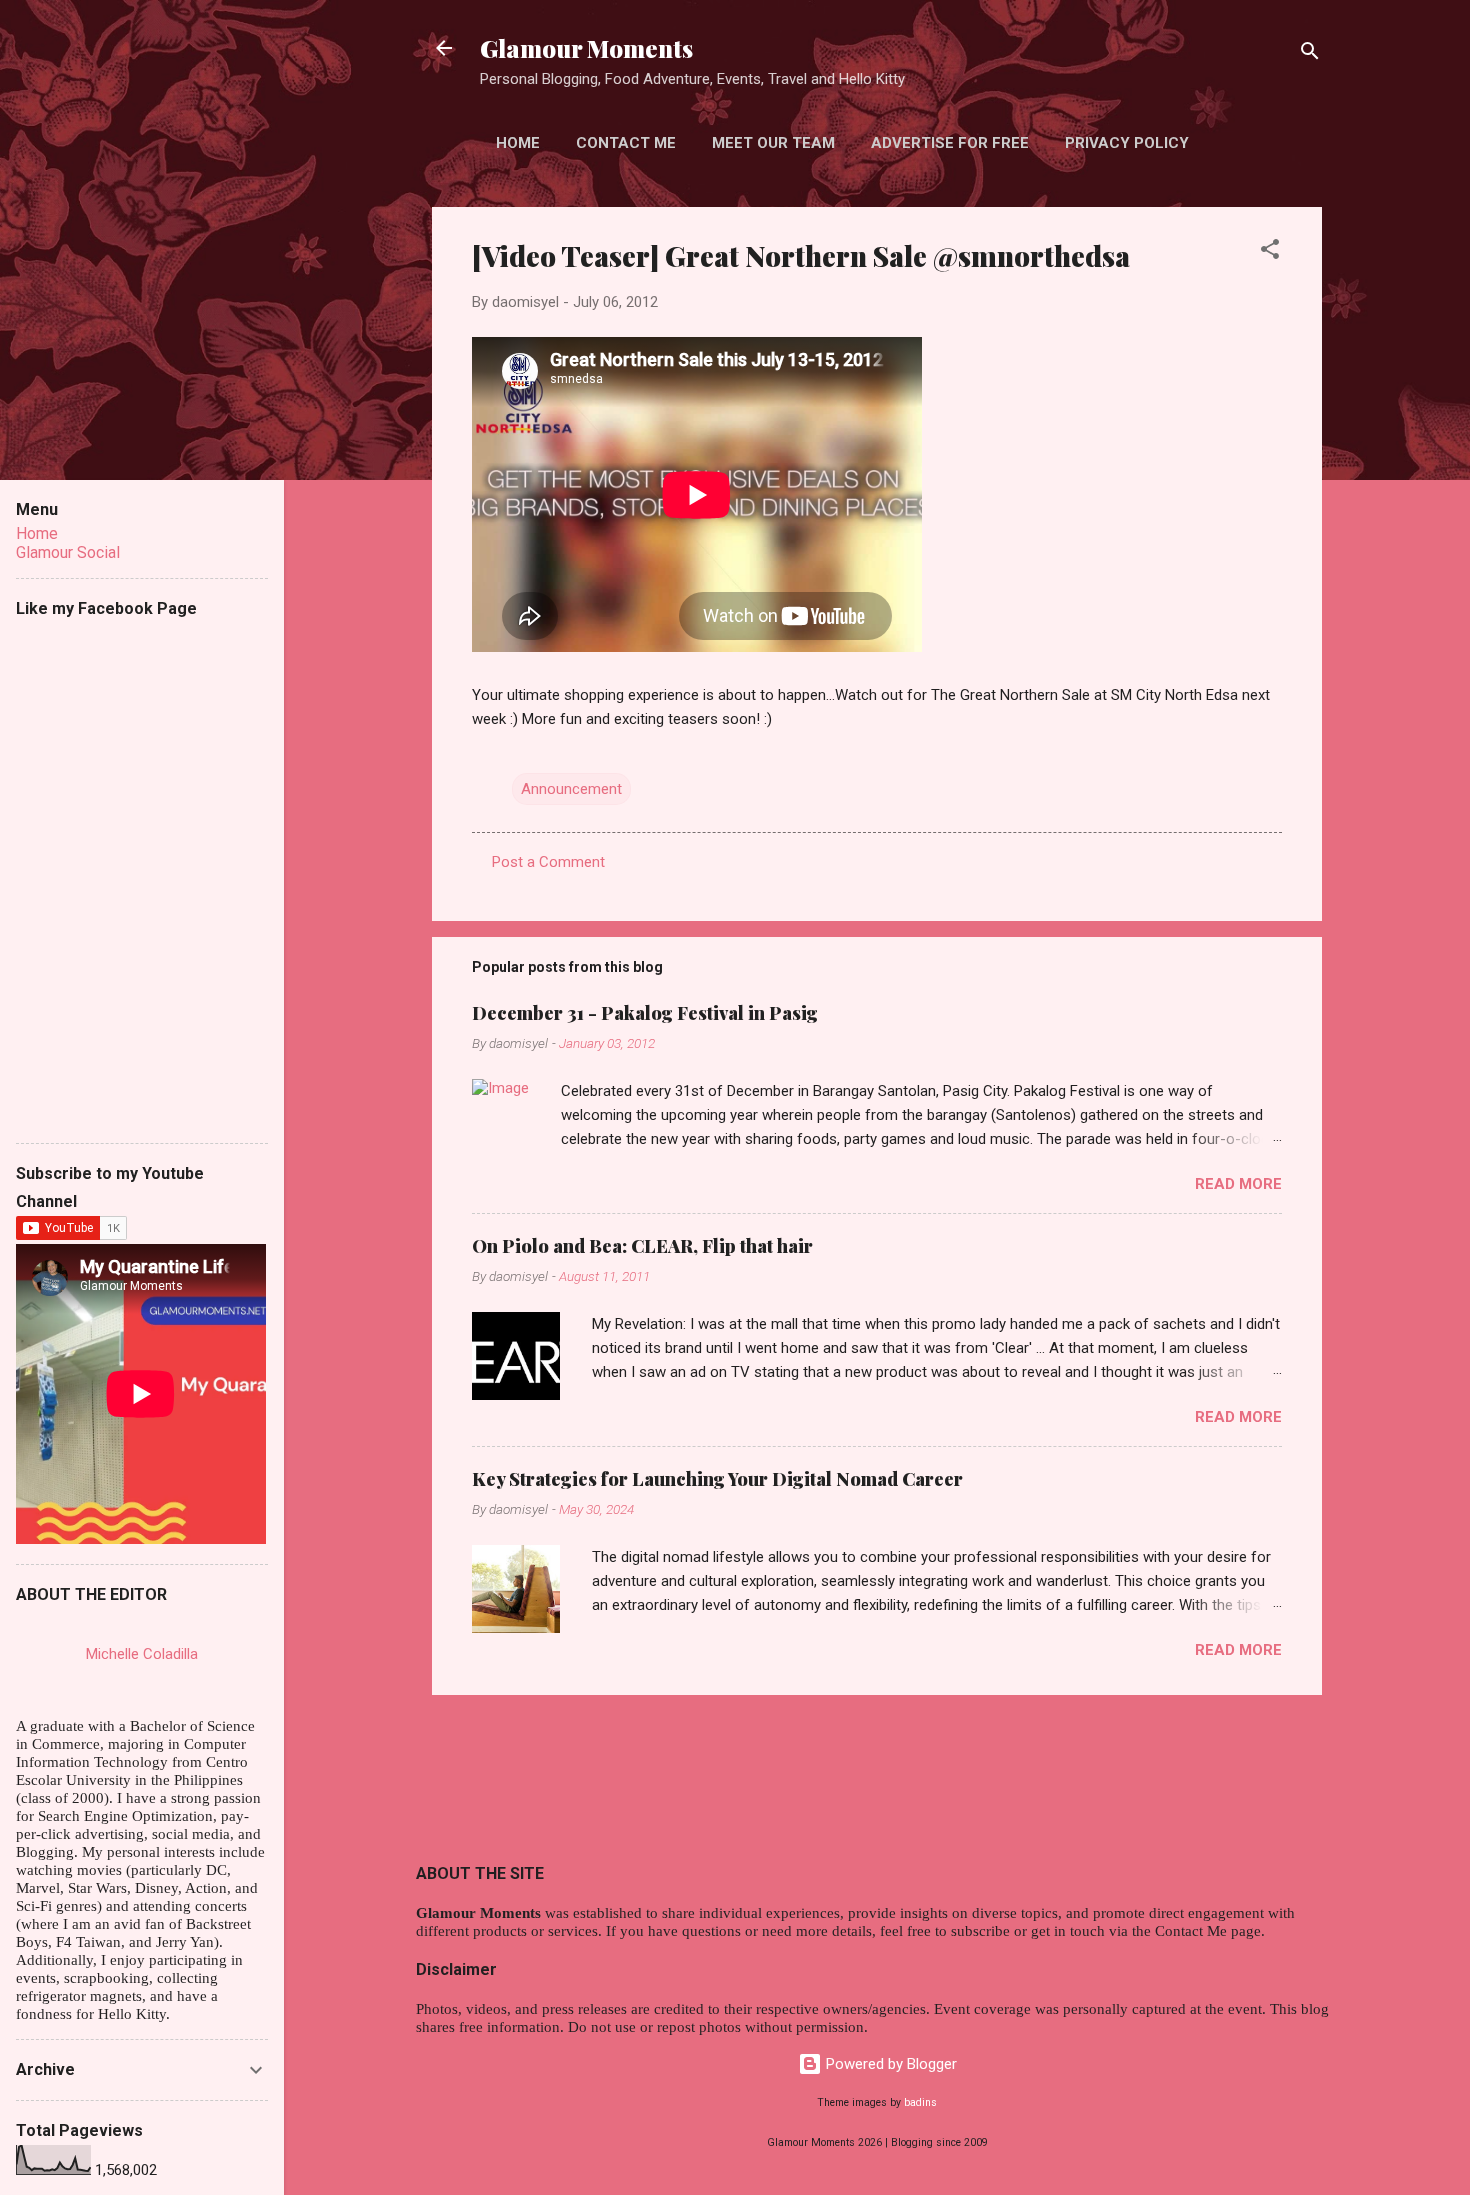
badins (920, 2102)
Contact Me (626, 143)
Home (518, 143)
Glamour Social (68, 552)
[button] (1270, 252)
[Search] (1310, 54)
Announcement (571, 789)
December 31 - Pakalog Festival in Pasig (645, 1013)
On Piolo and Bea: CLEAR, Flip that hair (642, 1246)
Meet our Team (773, 143)
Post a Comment (548, 862)
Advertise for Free (950, 143)
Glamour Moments (586, 48)
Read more (1238, 1184)
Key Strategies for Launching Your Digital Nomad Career (717, 1479)
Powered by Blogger (889, 2064)
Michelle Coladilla (142, 1654)
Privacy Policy (1127, 143)
